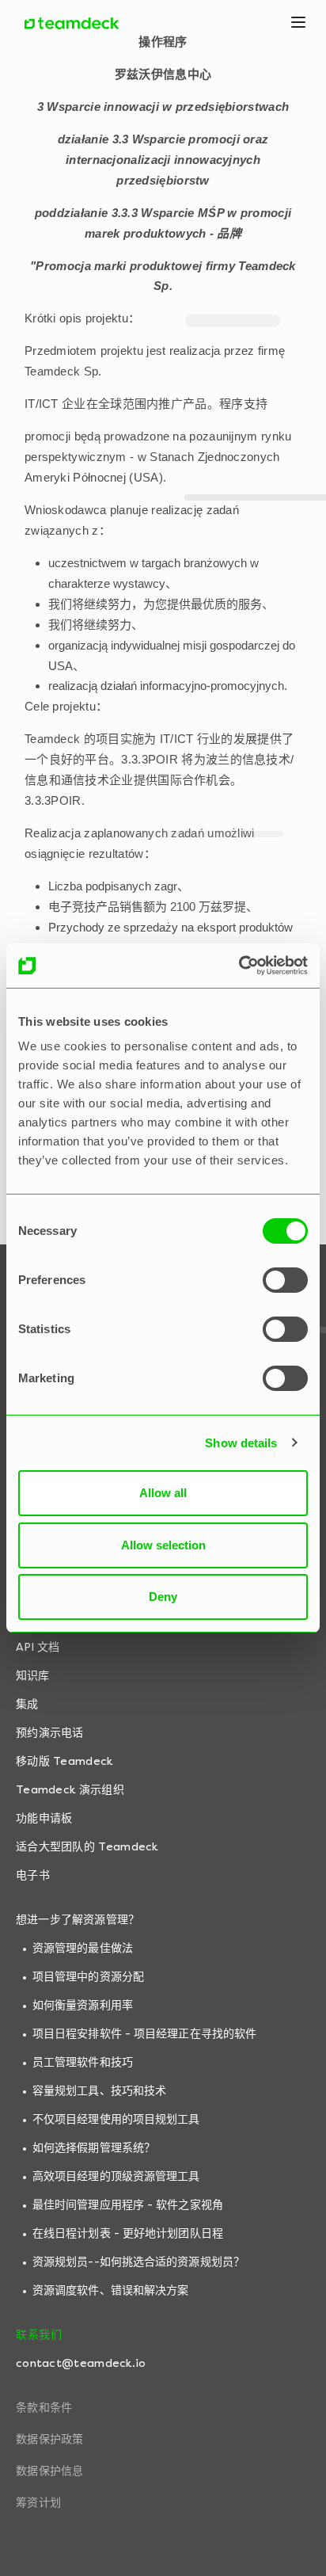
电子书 (33, 1875)
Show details (241, 1443)
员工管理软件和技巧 (83, 2062)
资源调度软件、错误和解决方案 (110, 2290)
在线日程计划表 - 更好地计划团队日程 (128, 2233)
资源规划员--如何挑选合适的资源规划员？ (138, 2262)
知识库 (32, 1676)
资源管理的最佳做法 (83, 1948)
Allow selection (163, 1545)
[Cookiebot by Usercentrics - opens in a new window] (239, 966)
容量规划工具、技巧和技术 (99, 2091)
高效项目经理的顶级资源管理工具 (116, 2176)
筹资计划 (38, 2503)
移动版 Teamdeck (64, 1761)
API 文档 (38, 1647)
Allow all (163, 1493)
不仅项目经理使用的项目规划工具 (116, 2119)
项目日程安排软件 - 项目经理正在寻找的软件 (144, 2034)
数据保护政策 (50, 2439)
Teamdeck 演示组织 (70, 1790)
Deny (163, 1597)
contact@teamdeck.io (81, 2363)
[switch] (285, 1280)
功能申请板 (44, 1818)
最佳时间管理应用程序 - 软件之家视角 (128, 2205)
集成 (27, 1704)
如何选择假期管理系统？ (94, 2148)
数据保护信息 (50, 2471)
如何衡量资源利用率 (83, 2005)
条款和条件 (44, 2408)
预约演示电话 (50, 1733)
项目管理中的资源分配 (88, 1977)
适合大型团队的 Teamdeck (87, 1847)
